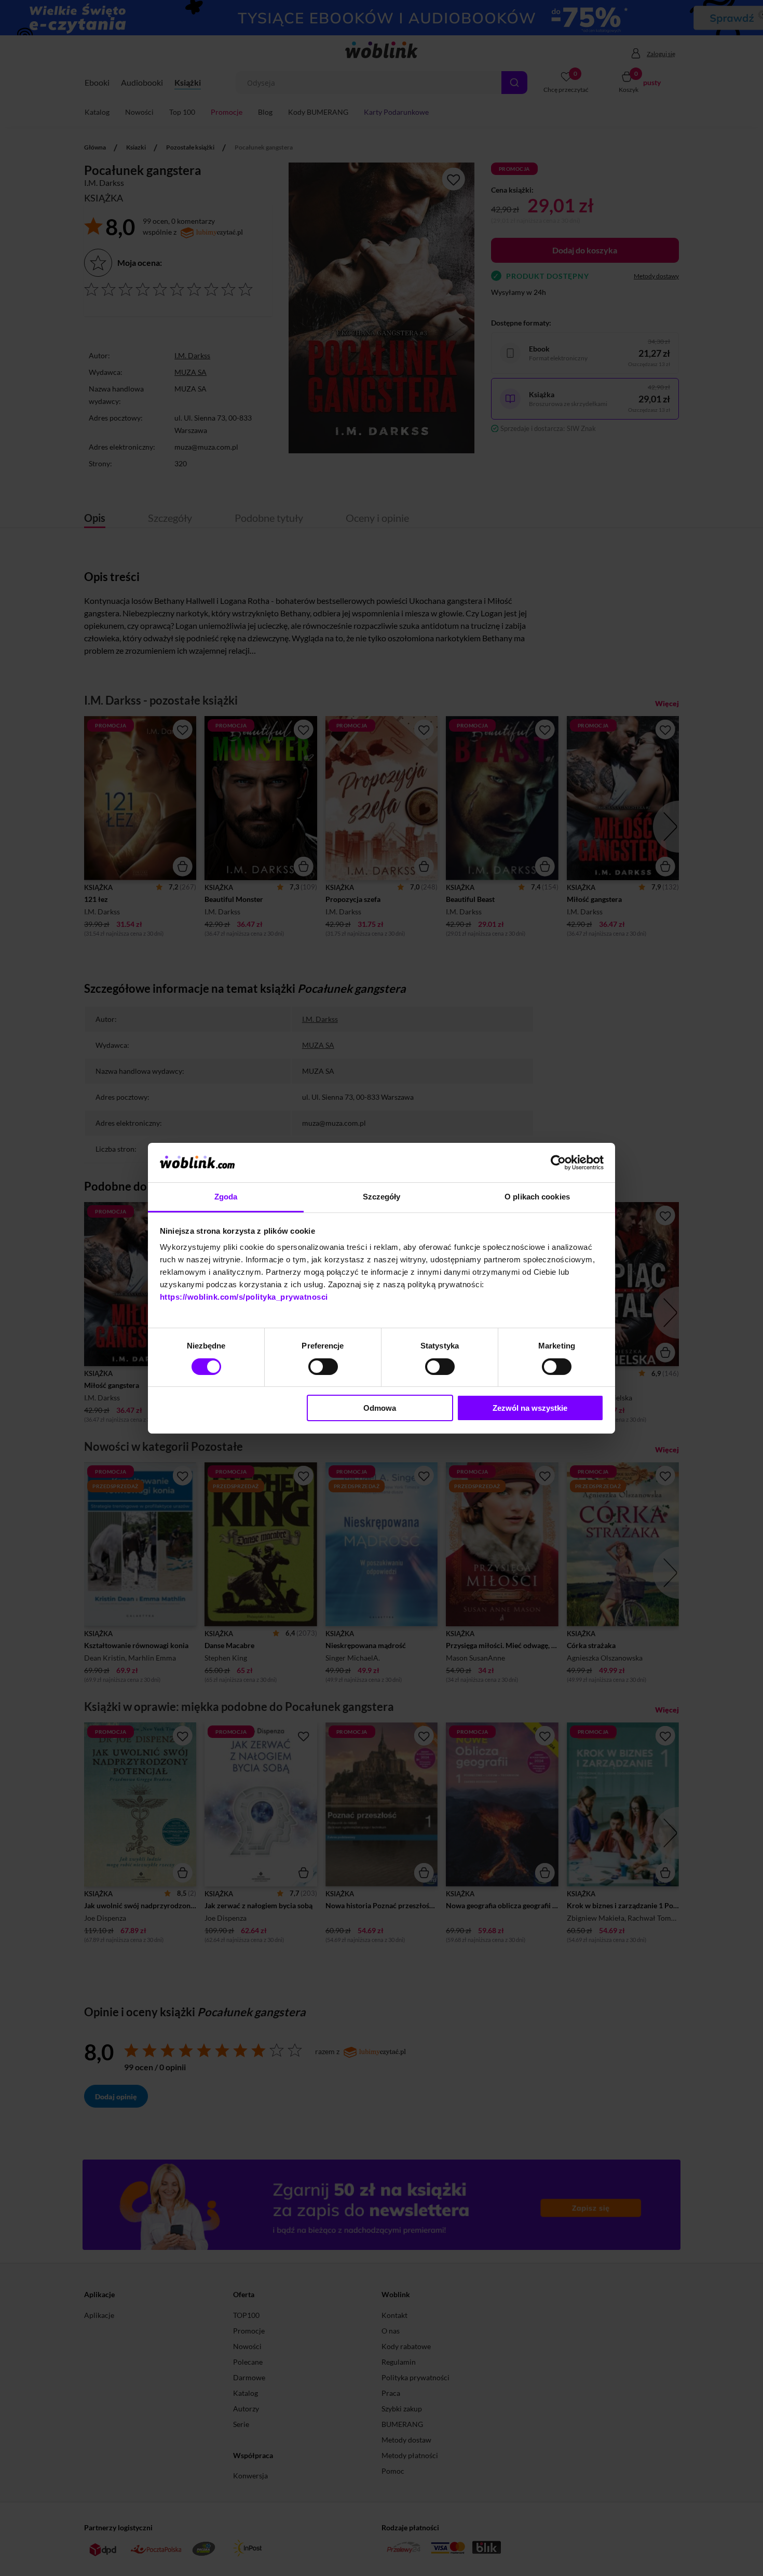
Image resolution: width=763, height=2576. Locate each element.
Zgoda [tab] (226, 1197)
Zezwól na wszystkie (530, 1408)
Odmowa (380, 1408)
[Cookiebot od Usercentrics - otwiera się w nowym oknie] (558, 1163)
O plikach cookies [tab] (537, 1197)
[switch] (323, 1367)
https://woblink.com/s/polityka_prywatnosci (244, 1297)
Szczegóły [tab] (382, 1197)
